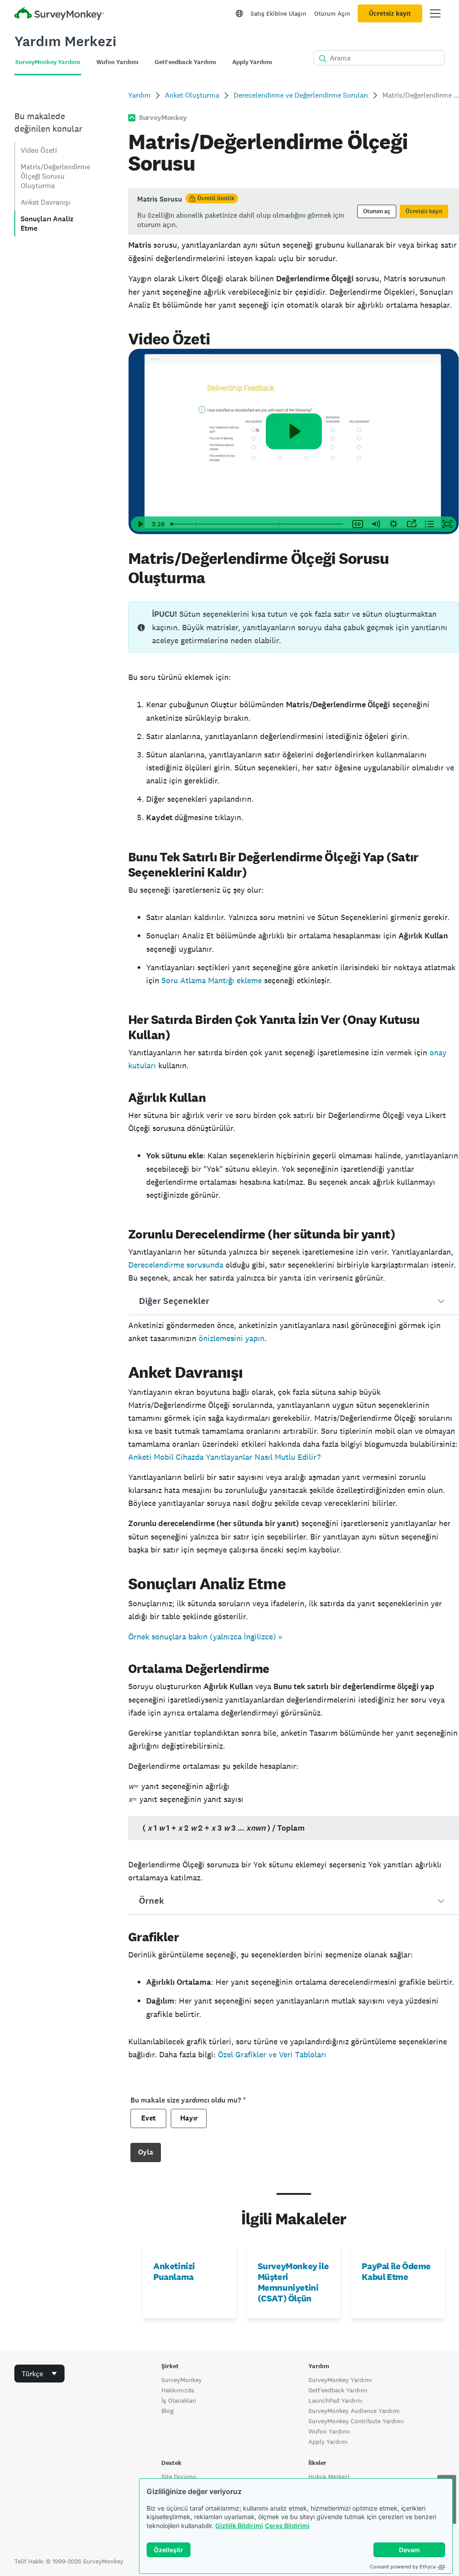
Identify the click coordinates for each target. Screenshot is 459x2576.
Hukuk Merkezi (329, 2477)
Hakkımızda (178, 2390)
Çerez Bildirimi (287, 2526)
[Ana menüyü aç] (435, 13)
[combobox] (39, 2374)
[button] (294, 1301)
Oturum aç (377, 211)
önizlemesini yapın (232, 1338)
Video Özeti (39, 150)
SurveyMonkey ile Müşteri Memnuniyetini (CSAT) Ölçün (293, 2282)
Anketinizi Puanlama (174, 2271)
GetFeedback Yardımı (338, 2390)
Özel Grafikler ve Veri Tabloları (272, 2054)
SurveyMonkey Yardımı (340, 2380)
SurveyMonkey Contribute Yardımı (356, 2421)
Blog (167, 2411)
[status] (294, 211)
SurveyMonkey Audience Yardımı (354, 2411)
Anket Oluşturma (192, 95)
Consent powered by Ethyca (403, 2567)
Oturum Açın (332, 13)
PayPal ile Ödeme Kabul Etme (396, 2271)
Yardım (139, 95)
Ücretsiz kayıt (390, 13)
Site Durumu (179, 2477)
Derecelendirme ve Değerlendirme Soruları (301, 95)
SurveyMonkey (182, 2380)
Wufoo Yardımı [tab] (117, 62)
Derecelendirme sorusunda (176, 1265)
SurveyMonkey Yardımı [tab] (48, 62)
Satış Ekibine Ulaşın (278, 13)
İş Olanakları (179, 2400)
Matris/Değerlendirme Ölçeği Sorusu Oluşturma (55, 176)
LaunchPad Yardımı (336, 2400)
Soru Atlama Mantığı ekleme (212, 980)
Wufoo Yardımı (329, 2431)
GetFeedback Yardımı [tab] (185, 62)
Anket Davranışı (45, 202)
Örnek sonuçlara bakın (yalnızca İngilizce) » (205, 1636)
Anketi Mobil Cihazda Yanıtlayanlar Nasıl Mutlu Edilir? (224, 1457)
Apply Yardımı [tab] (252, 62)
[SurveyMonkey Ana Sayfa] (59, 15)
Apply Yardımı (328, 2442)
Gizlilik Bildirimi (239, 2526)
